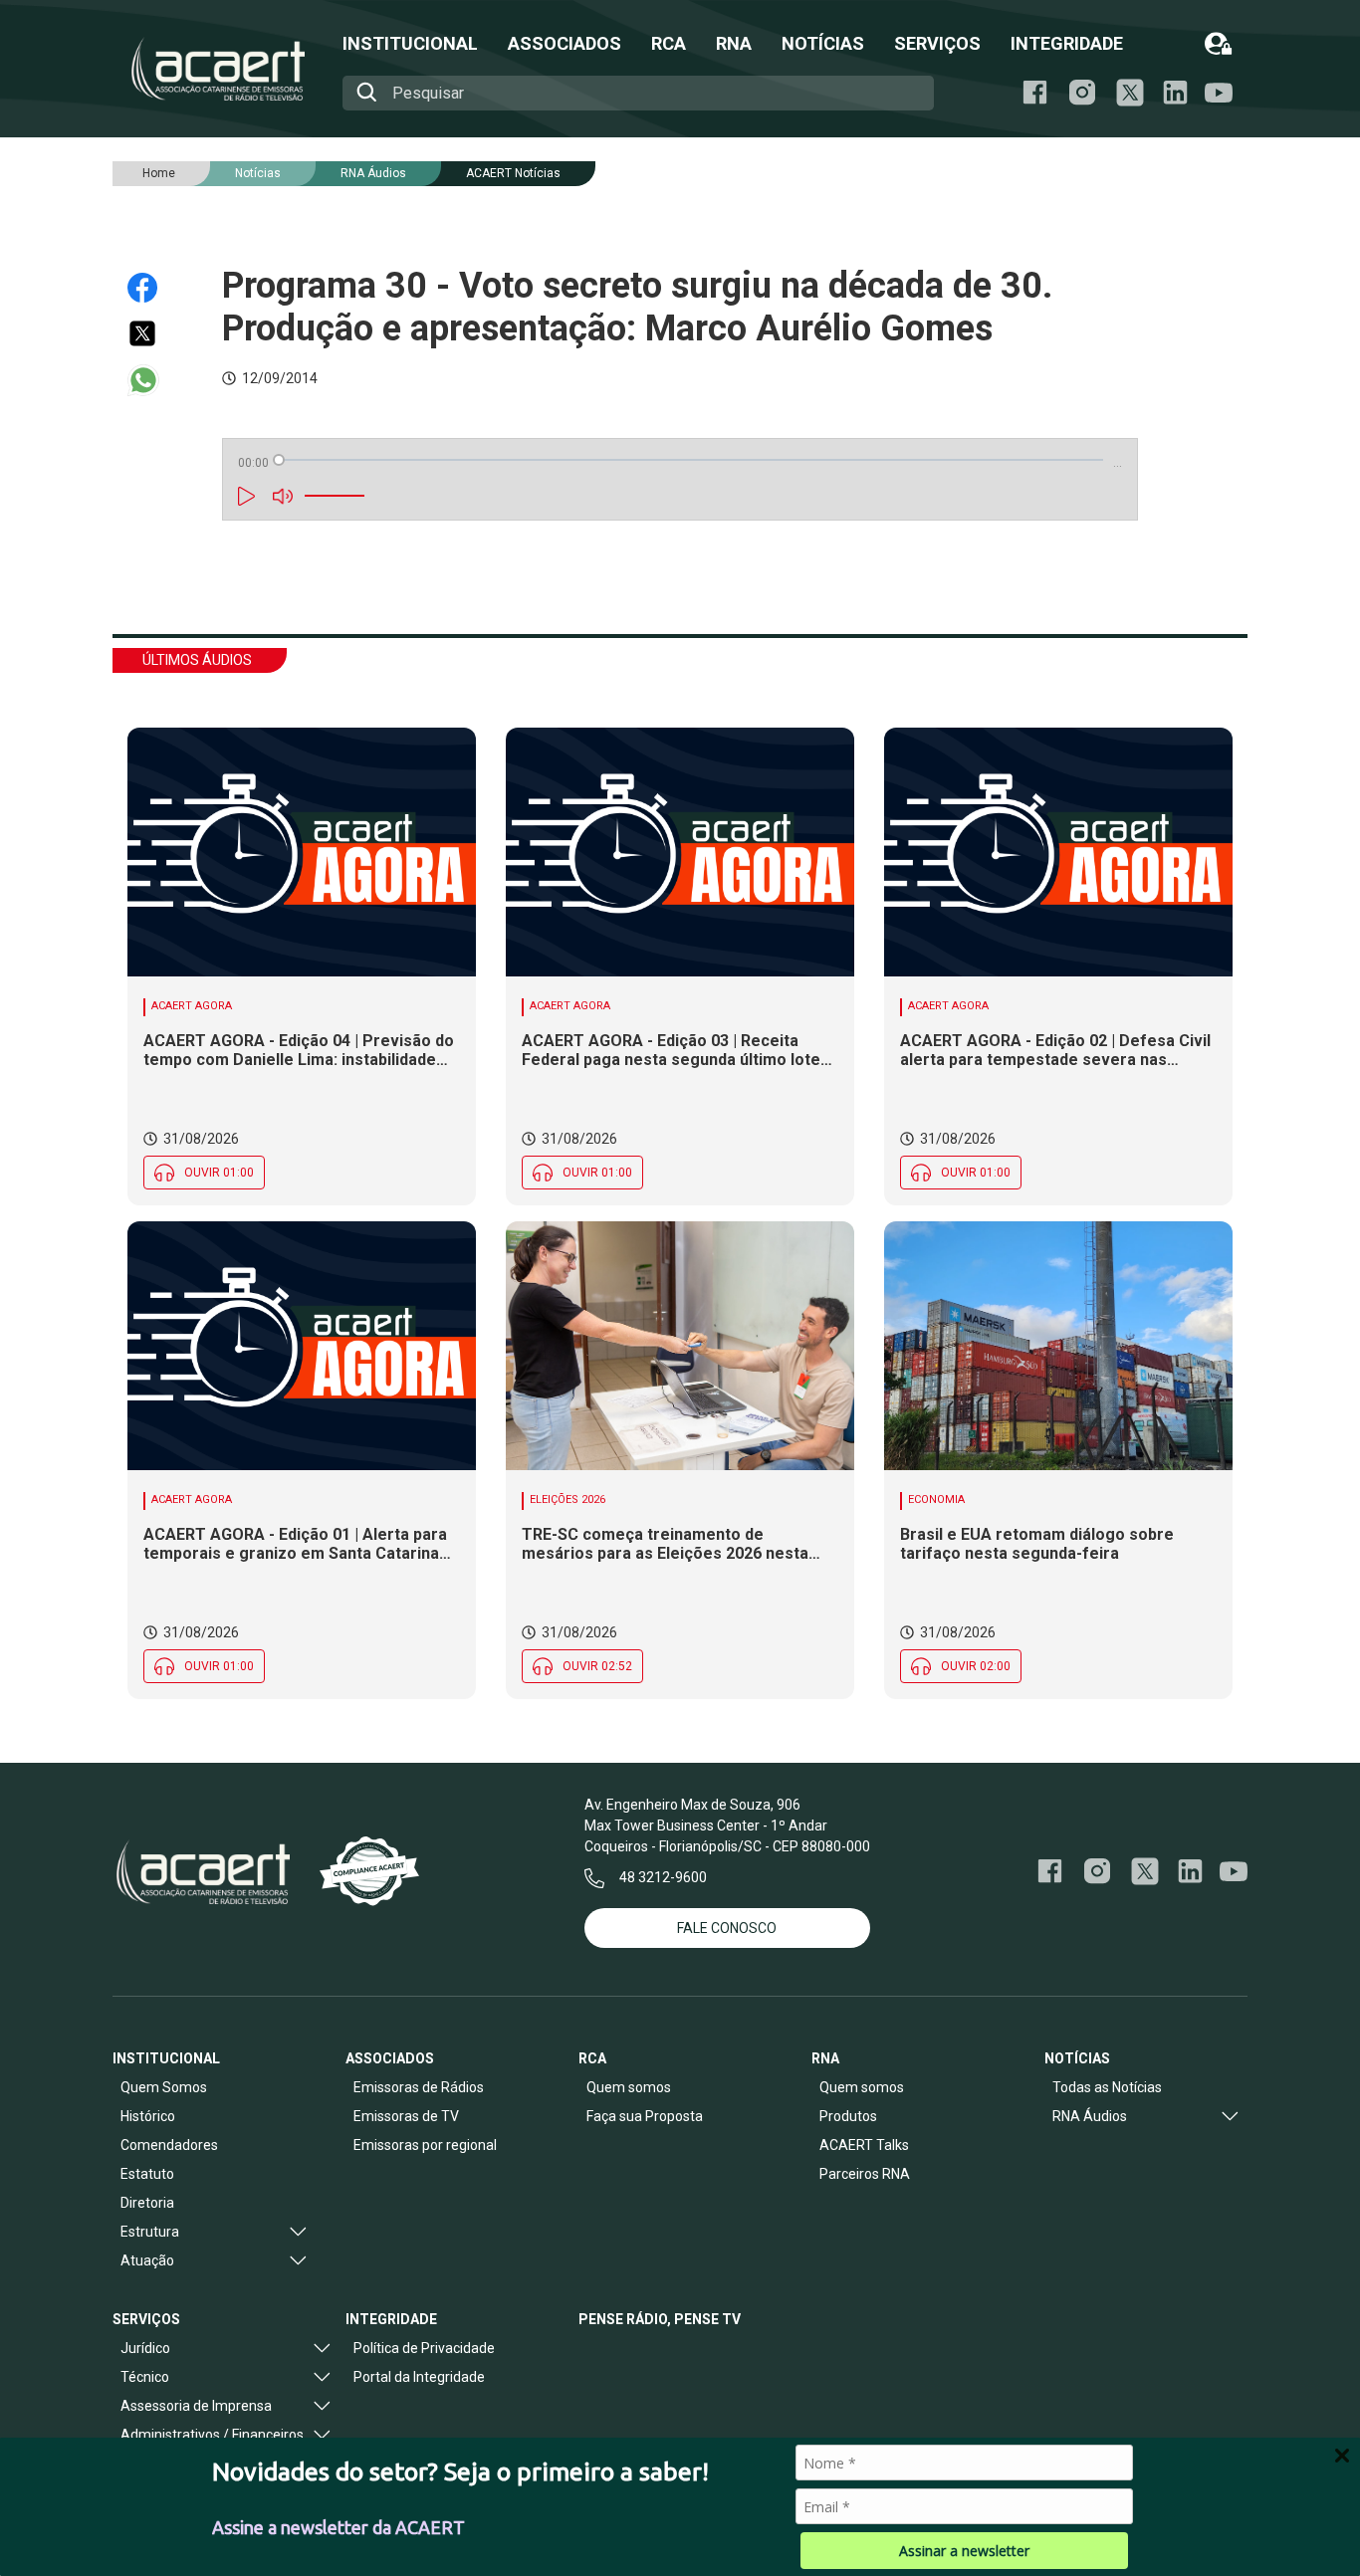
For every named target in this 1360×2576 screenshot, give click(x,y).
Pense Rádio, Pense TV (660, 2319)
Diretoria (147, 2203)
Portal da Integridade (419, 2377)
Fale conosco (727, 1928)
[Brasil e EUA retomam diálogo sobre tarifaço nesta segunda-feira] (1058, 1346)
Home (159, 173)
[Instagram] (1082, 93)
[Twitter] (152, 333)
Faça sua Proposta (645, 2116)
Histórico (148, 2116)
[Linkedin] (1175, 93)
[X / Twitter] (1130, 93)
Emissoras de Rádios (419, 2087)
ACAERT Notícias (513, 173)
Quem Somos (164, 2087)
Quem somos (629, 2087)
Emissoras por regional (425, 2145)
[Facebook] (1035, 93)
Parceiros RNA (865, 2174)
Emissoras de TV (406, 2116)
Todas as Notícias (1107, 2087)
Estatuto (147, 2174)
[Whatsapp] (152, 380)
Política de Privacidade (424, 2348)
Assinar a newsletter (964, 2551)
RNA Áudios (373, 173)
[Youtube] (1219, 93)
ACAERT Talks (864, 2145)
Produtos (848, 2116)
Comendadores (169, 2145)
